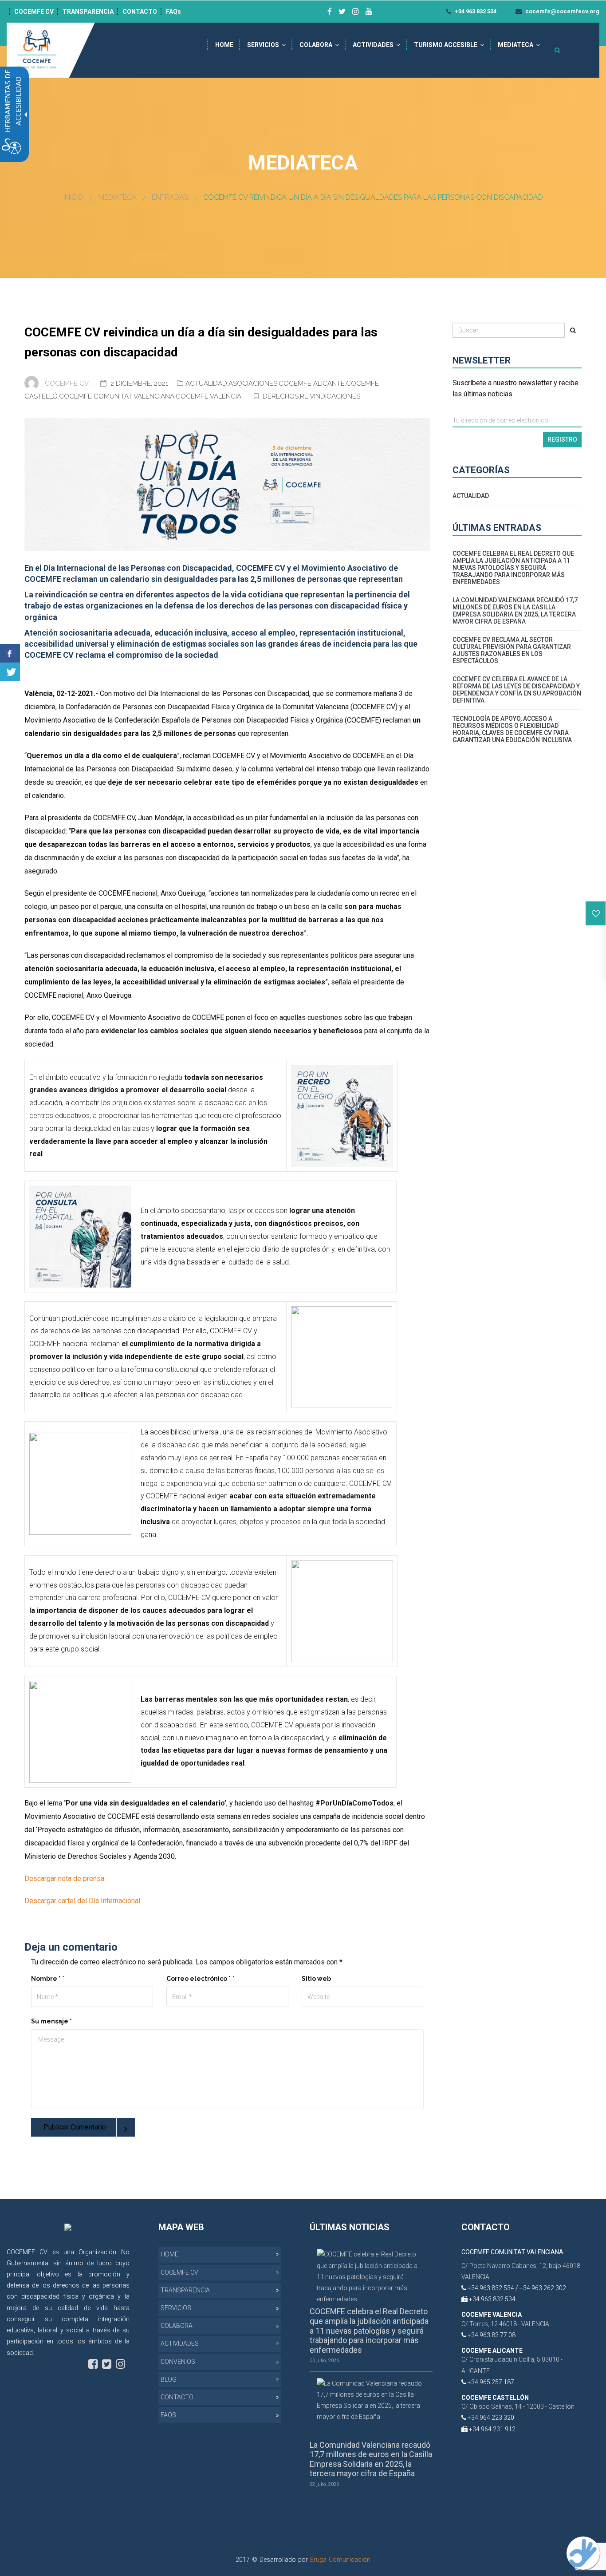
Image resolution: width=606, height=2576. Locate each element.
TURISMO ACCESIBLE (446, 45)
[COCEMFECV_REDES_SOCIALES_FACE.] (93, 2364)
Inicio (73, 197)
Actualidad (206, 383)
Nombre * (46, 1979)
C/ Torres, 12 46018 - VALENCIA (505, 2324)
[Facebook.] (10, 653)
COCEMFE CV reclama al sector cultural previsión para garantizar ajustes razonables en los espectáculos (512, 650)
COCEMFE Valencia (209, 396)
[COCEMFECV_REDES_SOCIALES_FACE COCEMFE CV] (330, 12)
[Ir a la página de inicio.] (38, 50)
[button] (596, 913)
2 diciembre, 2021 (140, 383)
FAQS (168, 2415)
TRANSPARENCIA (88, 12)
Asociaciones (253, 383)
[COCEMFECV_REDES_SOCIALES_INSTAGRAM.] (120, 2364)
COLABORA (316, 45)
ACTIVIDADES (373, 45)
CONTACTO (140, 12)
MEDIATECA (515, 45)
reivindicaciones (330, 396)
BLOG (169, 2379)
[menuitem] (224, 45)
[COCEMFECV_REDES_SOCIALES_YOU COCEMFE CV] (369, 12)
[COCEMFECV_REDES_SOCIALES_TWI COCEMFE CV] (342, 12)
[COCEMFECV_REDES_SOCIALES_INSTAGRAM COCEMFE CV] (356, 12)
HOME (224, 45)
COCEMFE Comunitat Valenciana (117, 396)
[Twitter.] (10, 672)
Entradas (170, 197)
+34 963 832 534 (475, 11)
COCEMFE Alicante (312, 383)
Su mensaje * (51, 2021)
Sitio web (316, 1979)
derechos (281, 396)
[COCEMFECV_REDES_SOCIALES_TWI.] (107, 2364)
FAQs (173, 12)
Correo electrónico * (199, 1979)
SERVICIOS (263, 45)
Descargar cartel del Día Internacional (82, 1901)
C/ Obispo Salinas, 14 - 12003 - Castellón (518, 2406)
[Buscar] (573, 330)
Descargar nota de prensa (64, 1879)
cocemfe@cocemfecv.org (562, 11)
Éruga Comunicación (340, 2560)
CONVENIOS (178, 2362)
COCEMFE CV (34, 12)
